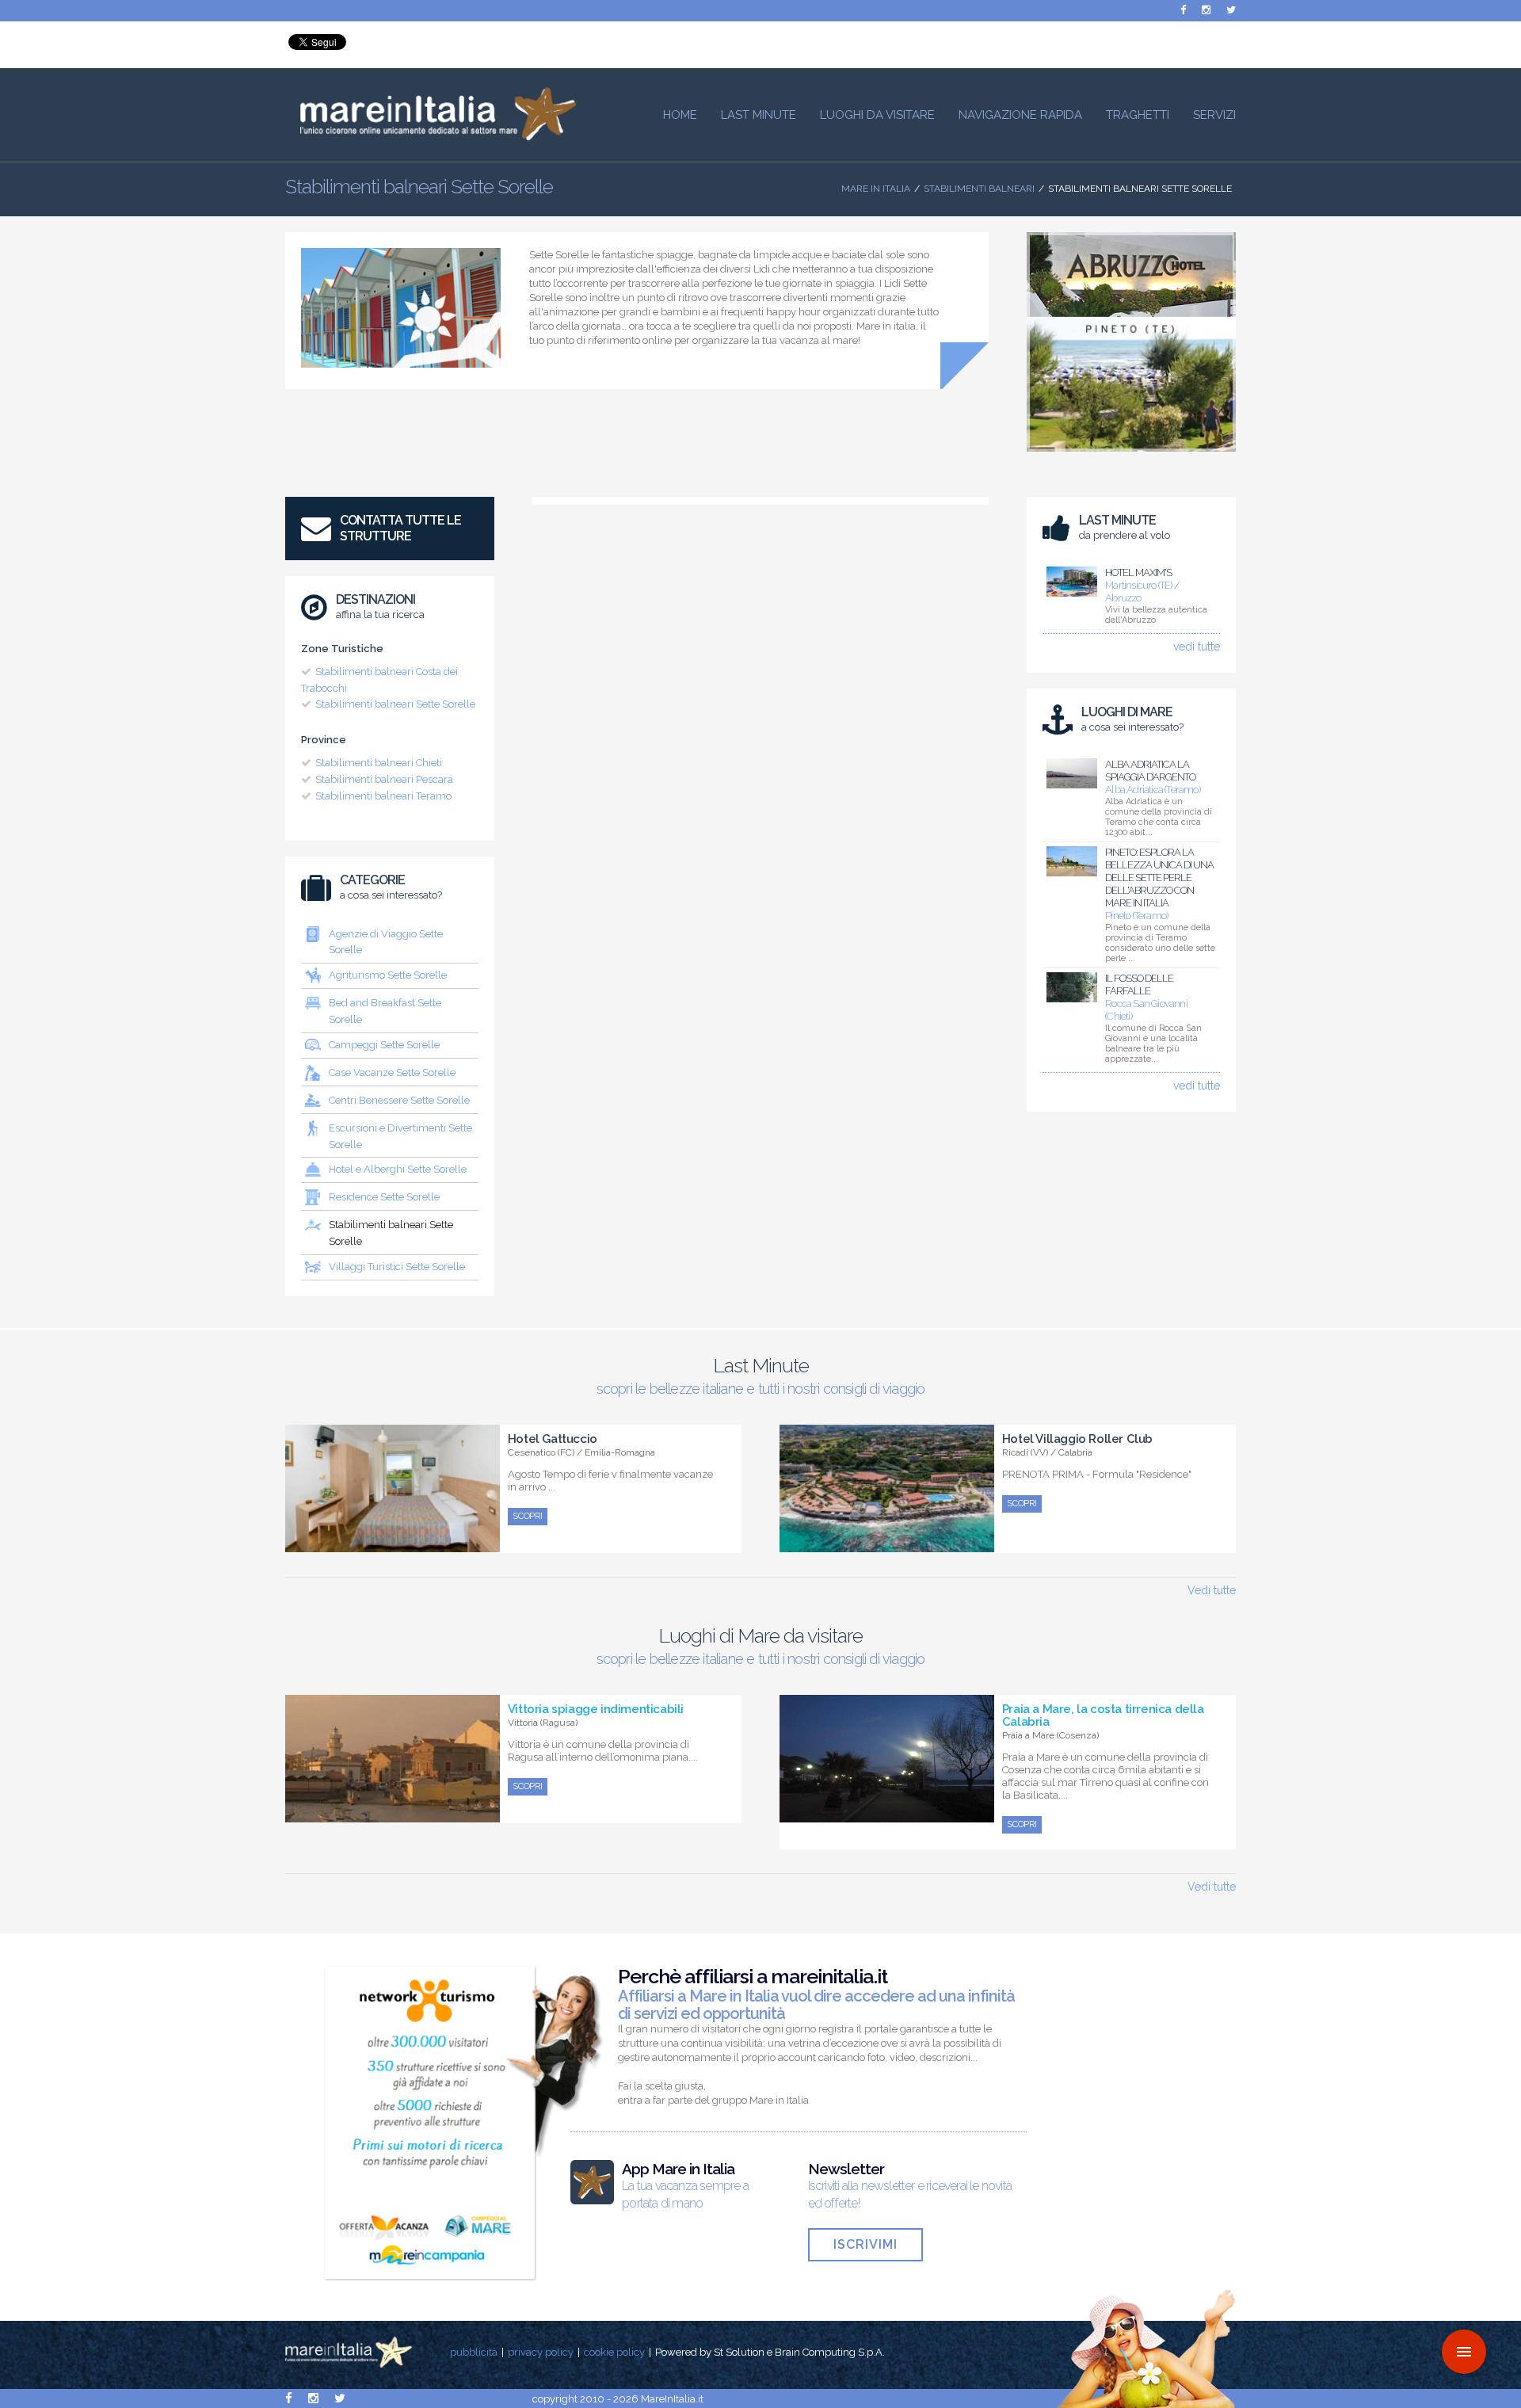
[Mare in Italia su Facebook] (1183, 10)
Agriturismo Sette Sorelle (388, 975)
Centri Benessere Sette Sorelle (399, 1100)
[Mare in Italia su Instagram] (1206, 10)
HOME (680, 115)
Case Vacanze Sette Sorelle (392, 1072)
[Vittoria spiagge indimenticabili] (393, 1814)
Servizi (1214, 115)
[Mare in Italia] (431, 136)
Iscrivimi (865, 2244)
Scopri (528, 1516)
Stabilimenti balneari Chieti (379, 763)
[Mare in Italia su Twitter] (1231, 10)
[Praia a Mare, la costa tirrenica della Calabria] (887, 1814)
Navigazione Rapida (1020, 115)
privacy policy (541, 2352)
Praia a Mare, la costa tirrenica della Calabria (1103, 1715)
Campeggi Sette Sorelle (384, 1045)
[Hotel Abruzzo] (1131, 456)
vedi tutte (1197, 647)
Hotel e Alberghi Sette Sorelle (398, 1169)
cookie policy (614, 2352)
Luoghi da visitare (877, 115)
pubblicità (474, 2352)
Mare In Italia (876, 189)
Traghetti (1138, 115)
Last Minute (759, 115)
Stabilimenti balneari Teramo (383, 796)
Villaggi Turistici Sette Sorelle (397, 1267)
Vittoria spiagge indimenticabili (596, 1709)
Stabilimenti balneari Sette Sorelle (395, 704)
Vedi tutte (1212, 1590)
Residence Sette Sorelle (384, 1197)
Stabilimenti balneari (979, 189)
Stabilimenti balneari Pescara (384, 779)
